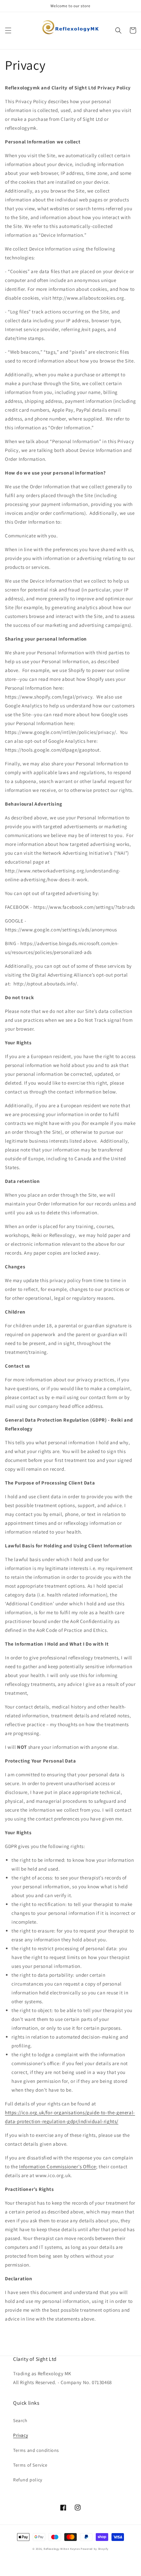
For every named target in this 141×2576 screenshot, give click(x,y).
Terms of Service (30, 2465)
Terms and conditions (36, 2450)
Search (20, 2420)
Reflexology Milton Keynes (62, 2549)
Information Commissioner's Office (58, 2166)
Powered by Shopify (95, 2549)
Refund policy (28, 2480)
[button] (8, 30)
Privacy (20, 2435)
